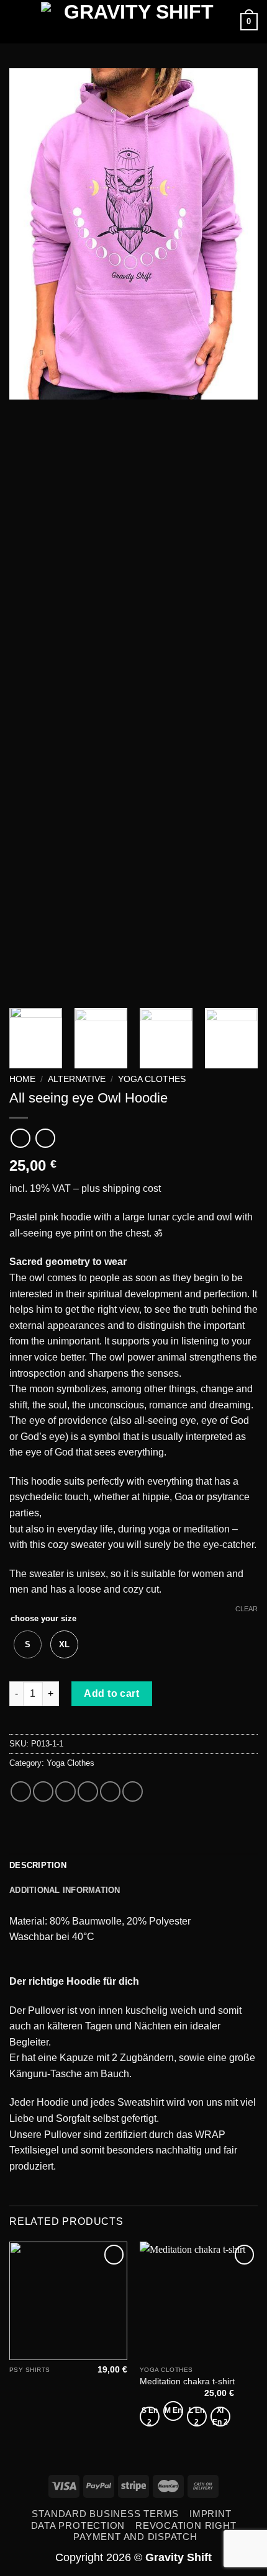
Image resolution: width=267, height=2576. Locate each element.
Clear (247, 1609)
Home (22, 1079)
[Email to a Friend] (88, 1791)
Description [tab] (38, 1865)
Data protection (78, 2525)
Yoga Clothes (152, 1079)
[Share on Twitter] (66, 1791)
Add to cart (111, 1693)
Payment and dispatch (135, 2537)
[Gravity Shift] (133, 22)
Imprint (210, 2514)
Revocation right (186, 2525)
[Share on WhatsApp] (21, 1791)
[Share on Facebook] (43, 1791)
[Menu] (17, 21)
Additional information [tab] (65, 1890)
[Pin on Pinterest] (110, 1791)
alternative (77, 1079)
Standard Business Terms (105, 2514)
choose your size (43, 1618)
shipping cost (132, 1188)
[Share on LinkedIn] (133, 1791)
